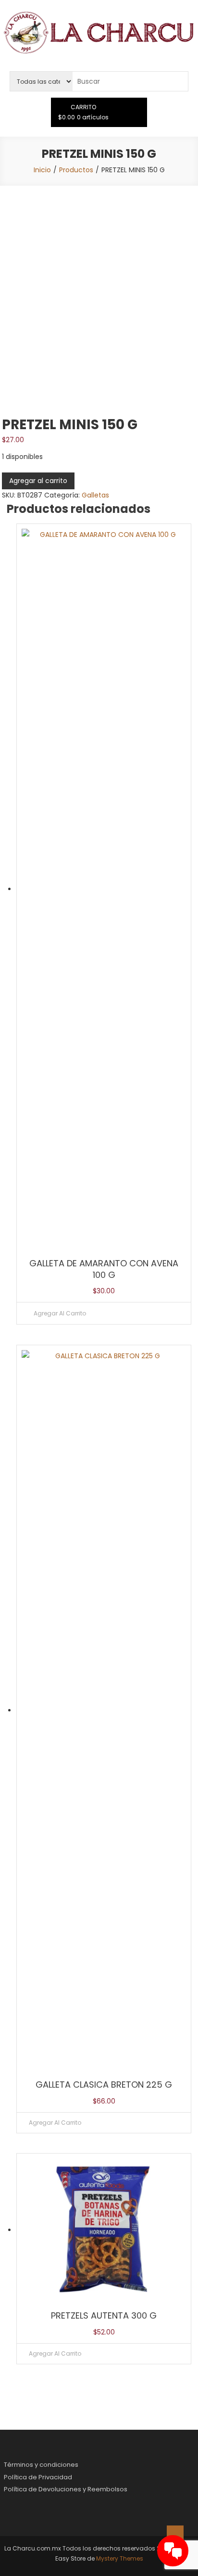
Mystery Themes (120, 2558)
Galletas (95, 495)
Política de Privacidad (38, 2477)
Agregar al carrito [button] (60, 1313)
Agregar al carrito (38, 481)
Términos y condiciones (41, 2465)
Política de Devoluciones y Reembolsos (66, 2489)
